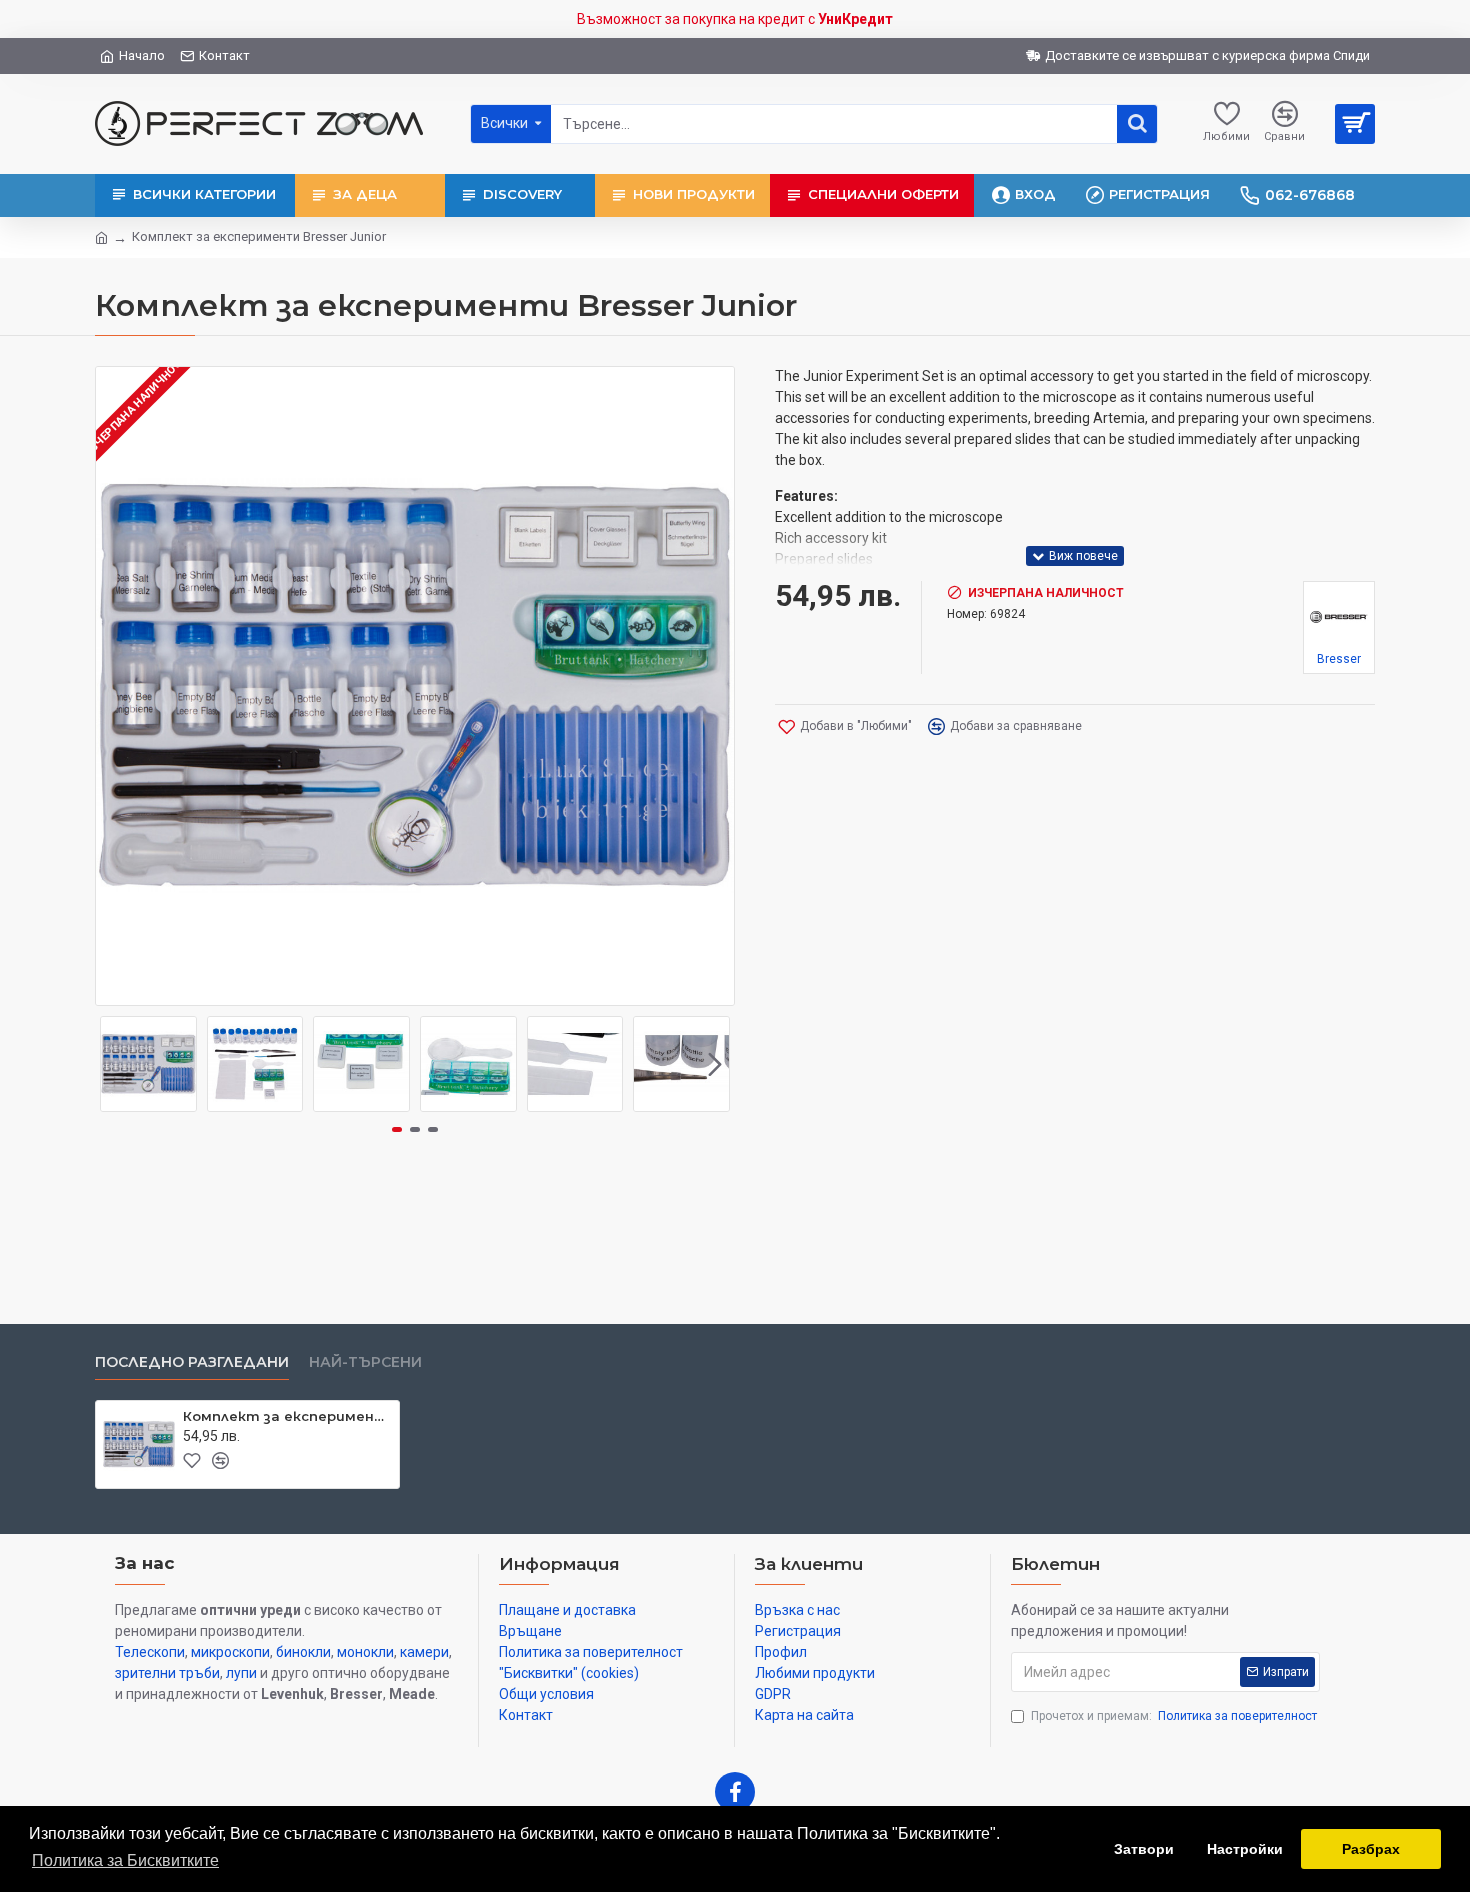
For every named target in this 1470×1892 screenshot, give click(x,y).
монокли (365, 1652)
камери (424, 1652)
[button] (115, 1064)
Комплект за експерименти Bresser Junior (287, 1416)
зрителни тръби (167, 1673)
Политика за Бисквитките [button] (125, 1860)
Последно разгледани (192, 1362)
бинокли (303, 1652)
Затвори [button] (1144, 1849)
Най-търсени (365, 1362)
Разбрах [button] (1371, 1849)
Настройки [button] (1245, 1849)
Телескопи (150, 1652)
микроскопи (230, 1652)
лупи (241, 1673)
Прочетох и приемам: (1174, 1716)
